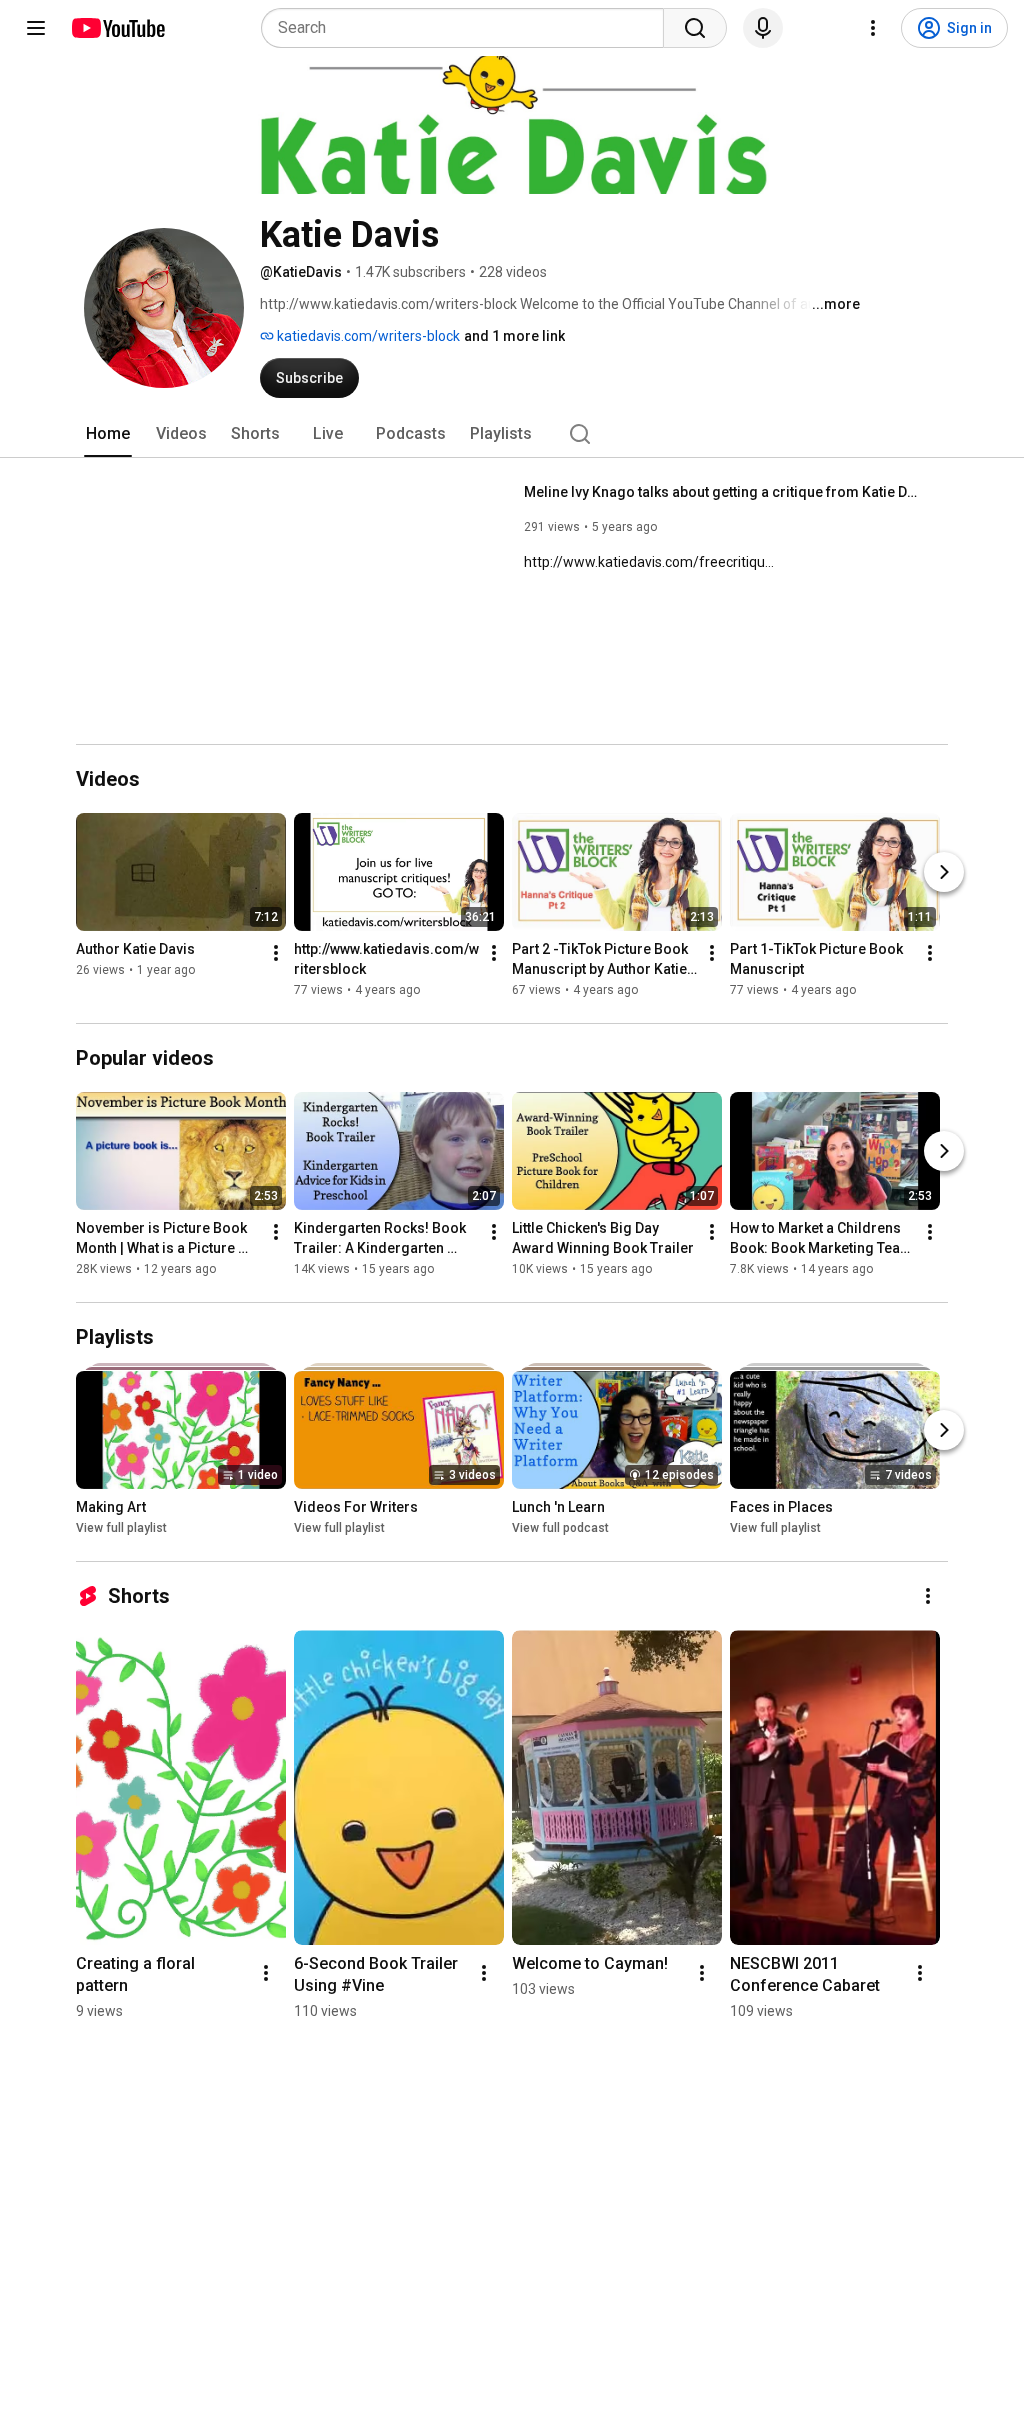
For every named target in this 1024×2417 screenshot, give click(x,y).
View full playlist (121, 1528)
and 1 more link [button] (514, 336)
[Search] (695, 28)
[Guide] (36, 28)
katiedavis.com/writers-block (367, 336)
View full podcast (560, 1528)
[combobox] (468, 28)
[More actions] (276, 953)
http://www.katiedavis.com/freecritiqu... (649, 562)
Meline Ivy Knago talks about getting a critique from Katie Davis (724, 492)
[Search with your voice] (763, 28)
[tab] (108, 434)
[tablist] (512, 434)
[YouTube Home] (117, 28)
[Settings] (873, 28)
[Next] (944, 872)
